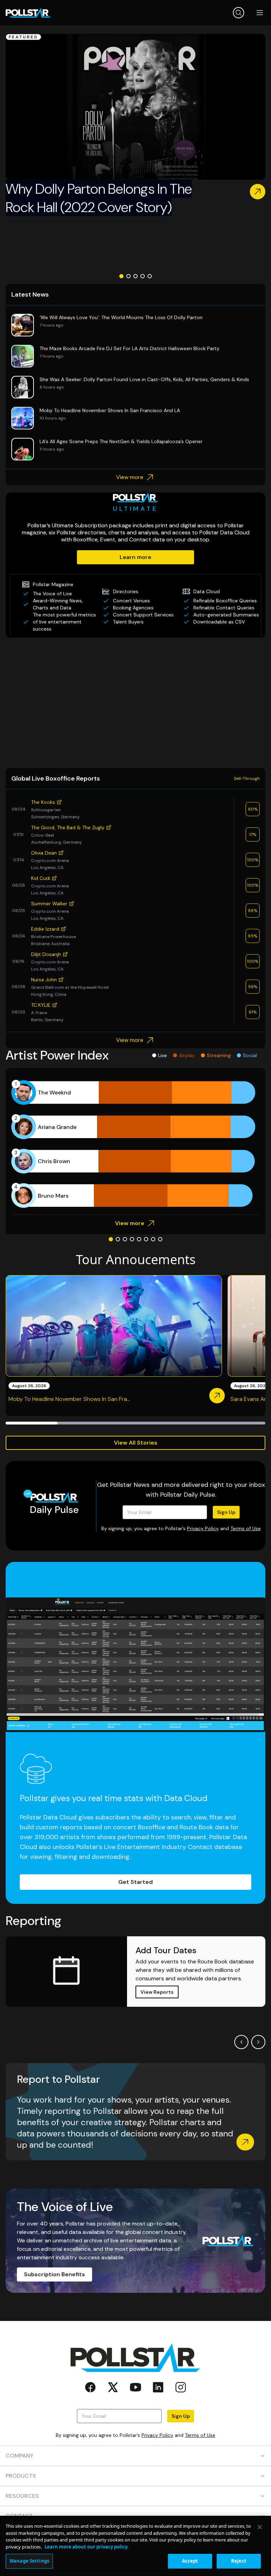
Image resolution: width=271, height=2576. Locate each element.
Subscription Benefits (55, 2274)
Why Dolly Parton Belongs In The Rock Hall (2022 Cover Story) (99, 198)
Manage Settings (29, 2561)
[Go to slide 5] (150, 276)
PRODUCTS (21, 2476)
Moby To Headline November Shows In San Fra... (69, 1399)
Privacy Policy (203, 1528)
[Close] (260, 2527)
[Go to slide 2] (128, 276)
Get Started (135, 1882)
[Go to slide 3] (135, 276)
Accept (190, 2561)
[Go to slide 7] (153, 1239)
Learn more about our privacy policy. (86, 2547)
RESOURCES (22, 2496)
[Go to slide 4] (143, 276)
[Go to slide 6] (146, 1239)
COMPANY (20, 2456)
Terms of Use (246, 1528)
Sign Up (226, 1512)
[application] (135, 1144)
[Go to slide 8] (160, 1239)
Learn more (135, 557)
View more (130, 477)
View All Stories (136, 1443)
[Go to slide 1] (121, 276)
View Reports (157, 1992)
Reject (239, 2561)
